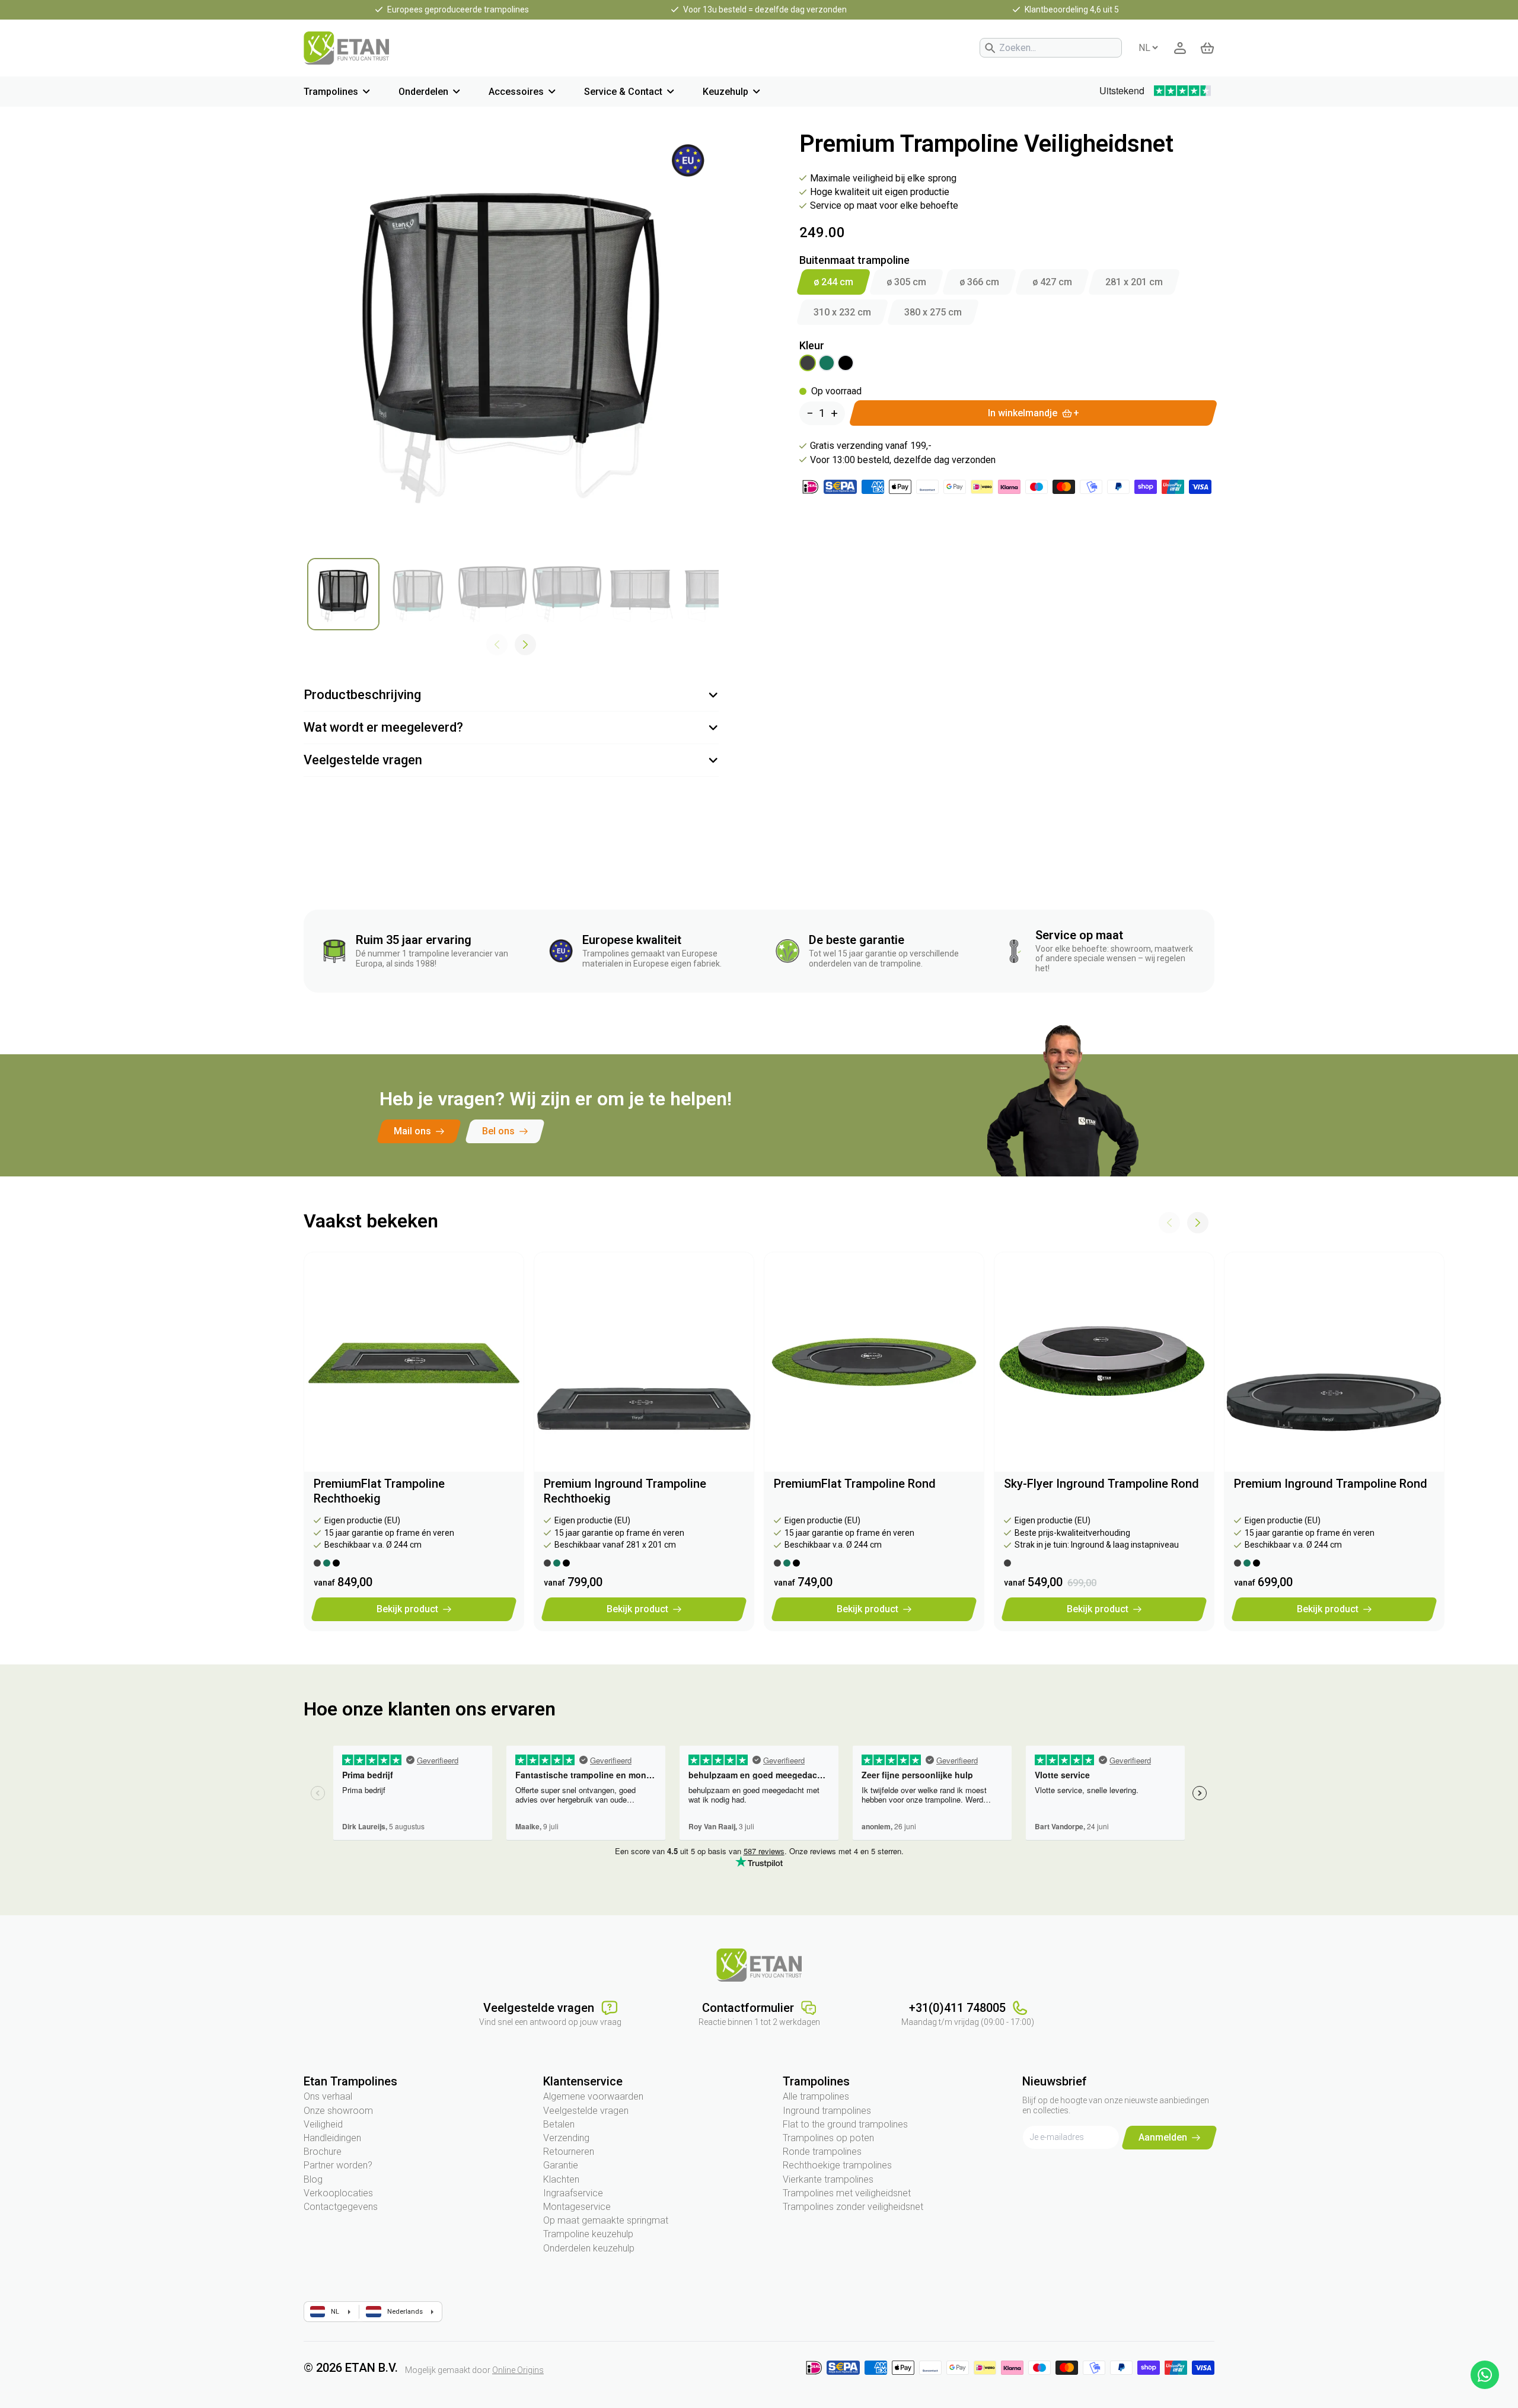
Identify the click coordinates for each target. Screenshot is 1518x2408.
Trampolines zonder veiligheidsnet (853, 2207)
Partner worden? (338, 2165)
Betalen (559, 2124)
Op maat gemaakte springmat (606, 2220)
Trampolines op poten (828, 2138)
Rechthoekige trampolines (837, 2165)
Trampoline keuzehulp (588, 2234)
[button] (525, 645)
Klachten (561, 2179)
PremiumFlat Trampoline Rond (855, 1484)
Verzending (566, 2138)
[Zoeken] (990, 48)
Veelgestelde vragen (586, 2111)
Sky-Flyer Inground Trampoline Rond (1101, 1484)
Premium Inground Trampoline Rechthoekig (625, 1491)
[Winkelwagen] (1207, 48)
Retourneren (569, 2152)
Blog (313, 2179)
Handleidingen (332, 2138)
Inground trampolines (827, 2111)
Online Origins (518, 2370)
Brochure (323, 2152)
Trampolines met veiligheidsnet (847, 2193)
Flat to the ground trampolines (845, 2124)
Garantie (561, 2165)
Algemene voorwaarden (593, 2096)
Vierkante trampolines (828, 2179)
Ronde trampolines (822, 2152)
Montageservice (577, 2207)
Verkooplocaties (338, 2193)
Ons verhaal (328, 2096)
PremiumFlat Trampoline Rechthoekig (379, 1491)
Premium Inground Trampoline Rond (1331, 1484)
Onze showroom (338, 2111)
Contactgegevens (341, 2207)
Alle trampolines (816, 2096)
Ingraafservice (573, 2193)
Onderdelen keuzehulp (589, 2248)
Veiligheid (323, 2124)
